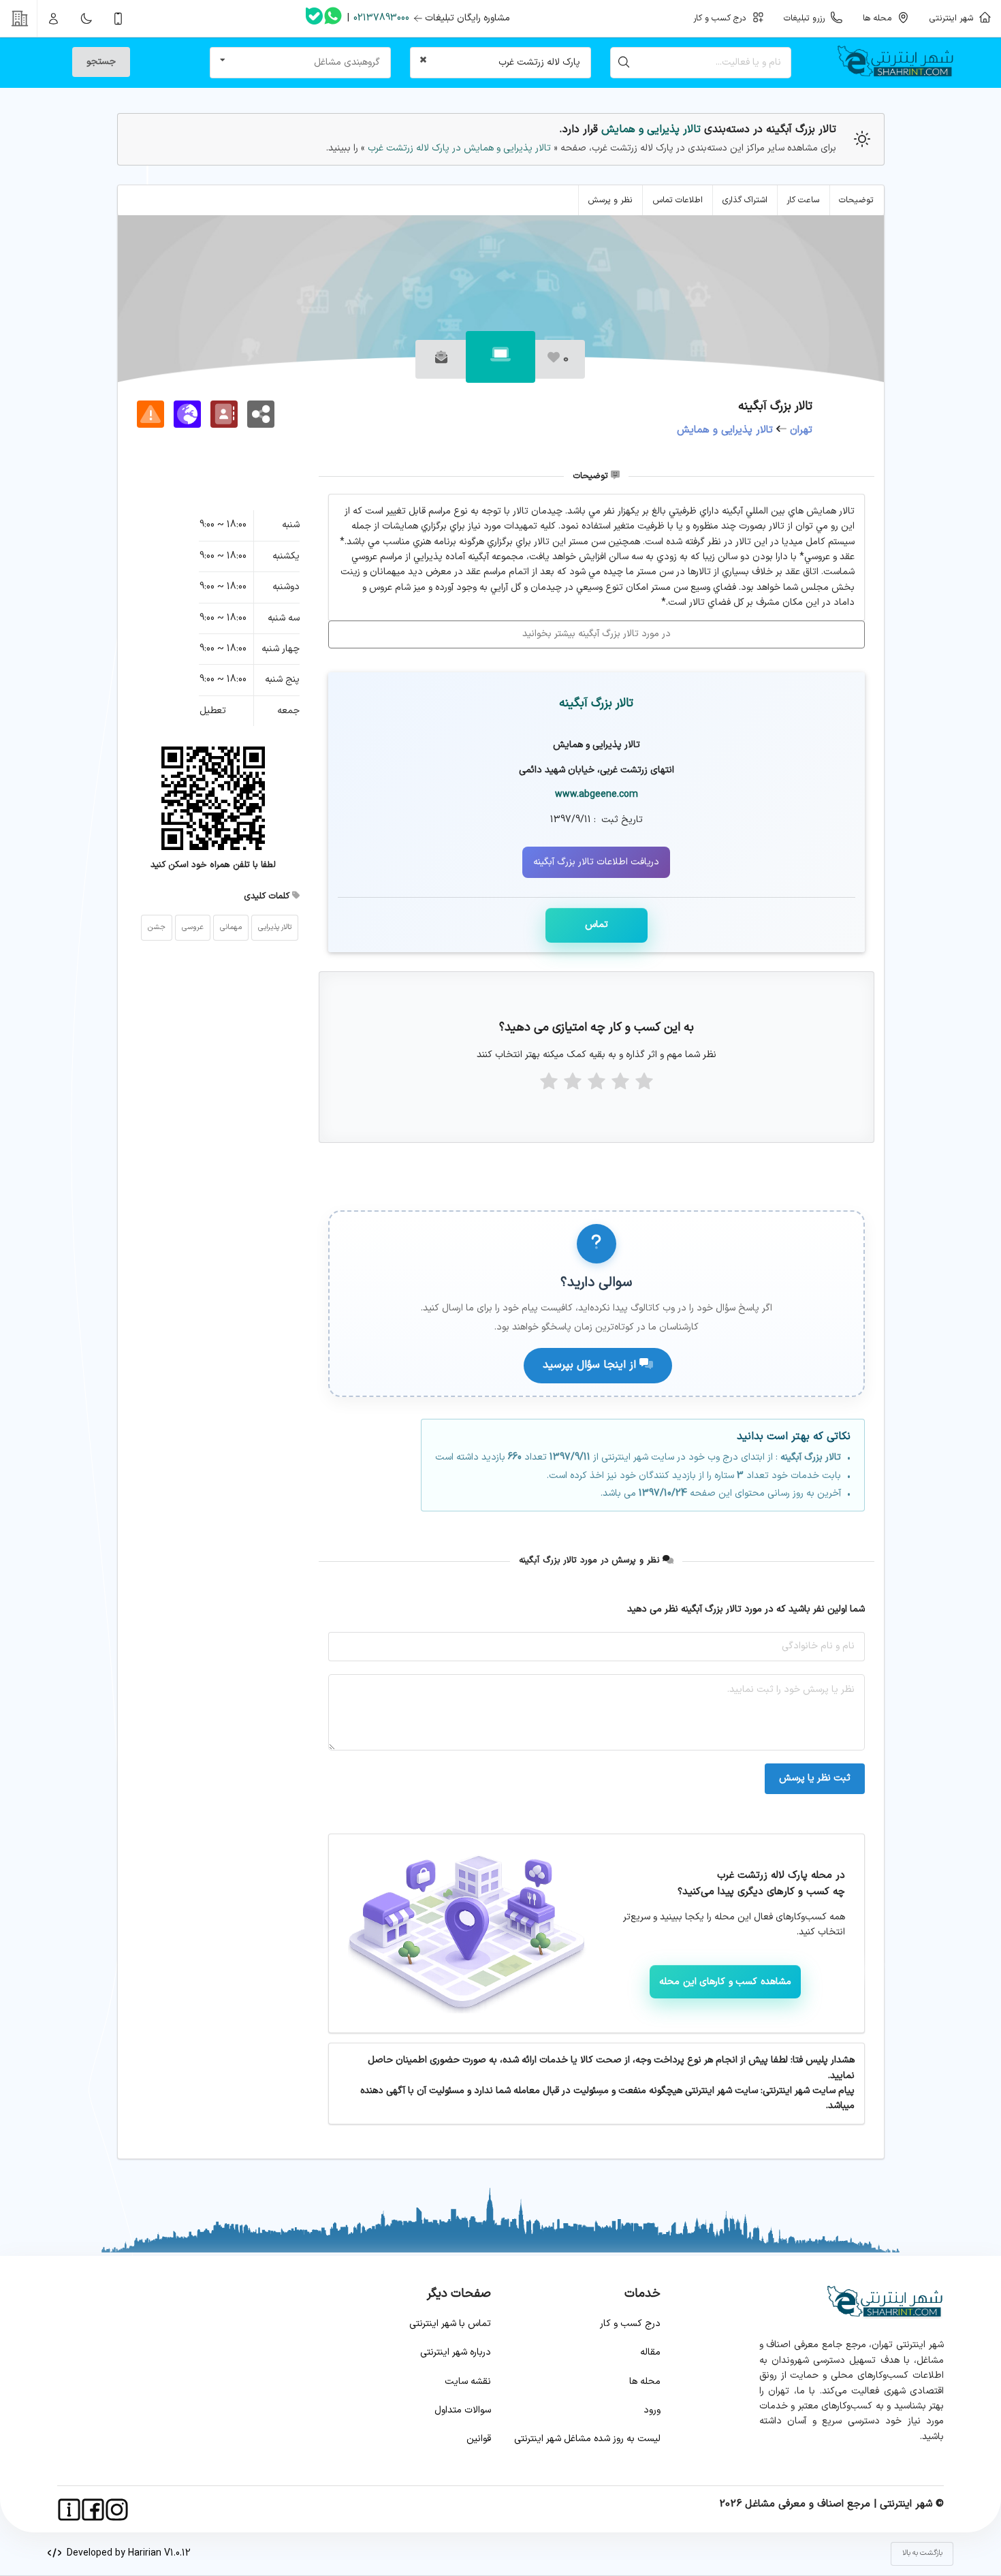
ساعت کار (803, 200)
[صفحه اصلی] (901, 63)
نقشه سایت (468, 2382)
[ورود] (54, 18)
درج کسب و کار (630, 2324)
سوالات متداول (463, 2410)
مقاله (650, 2352)
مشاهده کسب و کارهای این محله (725, 1982)
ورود (652, 2410)
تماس (597, 925)
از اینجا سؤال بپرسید (591, 1365)
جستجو (101, 62)
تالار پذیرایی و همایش (651, 129)
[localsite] (150, 414)
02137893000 (381, 18)
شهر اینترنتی (954, 18)
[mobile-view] (118, 18)
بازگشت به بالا (922, 2553)
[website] (187, 414)
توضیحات (856, 200)
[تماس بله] (314, 19)
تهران (801, 430)
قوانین (479, 2439)
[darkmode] (86, 18)
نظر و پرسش (610, 200)
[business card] (224, 414)
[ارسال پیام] (441, 359)
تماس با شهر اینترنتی (450, 2324)
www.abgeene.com (597, 795)
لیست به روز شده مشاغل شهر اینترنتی (587, 2439)
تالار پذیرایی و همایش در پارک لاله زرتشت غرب (458, 148)
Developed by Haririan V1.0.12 (126, 2553)
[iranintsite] (69, 2510)
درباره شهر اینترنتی (456, 2352)
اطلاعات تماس (678, 200)
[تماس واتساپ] (333, 18)
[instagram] (117, 2510)
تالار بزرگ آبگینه (596, 703)
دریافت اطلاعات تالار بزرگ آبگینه (596, 862)
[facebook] (93, 2510)
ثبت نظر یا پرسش (815, 1778)
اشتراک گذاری (745, 200)
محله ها (645, 2382)
